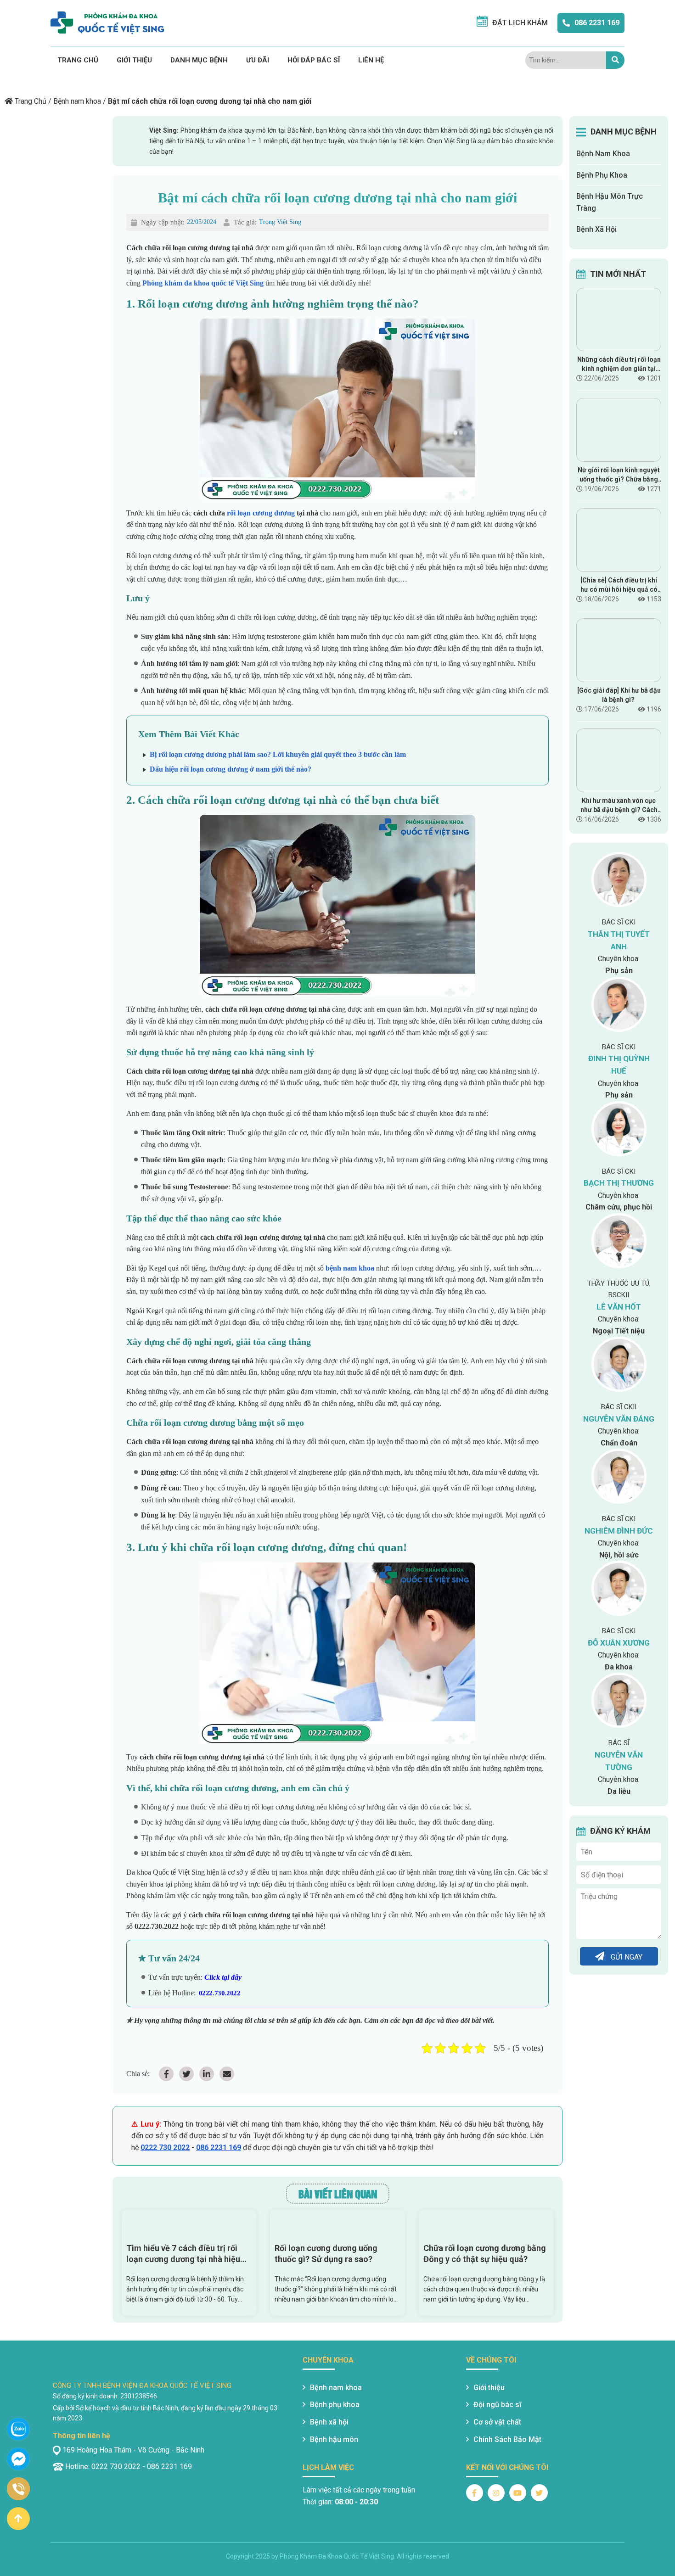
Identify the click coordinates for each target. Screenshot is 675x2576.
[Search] (615, 60)
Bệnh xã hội (329, 2422)
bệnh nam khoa (350, 1268)
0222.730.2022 (219, 1993)
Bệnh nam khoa (77, 101)
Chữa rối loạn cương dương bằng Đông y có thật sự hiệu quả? (485, 2254)
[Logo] (107, 23)
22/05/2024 (202, 222)
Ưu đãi (258, 60)
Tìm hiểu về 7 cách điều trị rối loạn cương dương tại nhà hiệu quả (183, 2254)
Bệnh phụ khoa (335, 2405)
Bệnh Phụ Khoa (602, 175)
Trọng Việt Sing (280, 222)
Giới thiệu (134, 60)
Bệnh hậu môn (334, 2439)
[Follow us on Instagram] (496, 2493)
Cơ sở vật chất (497, 2422)
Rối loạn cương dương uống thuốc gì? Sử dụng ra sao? (326, 2254)
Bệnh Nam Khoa (603, 154)
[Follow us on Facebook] (475, 2493)
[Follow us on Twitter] (539, 2493)
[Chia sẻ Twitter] (186, 2074)
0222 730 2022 (165, 2148)
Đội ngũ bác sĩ (497, 2405)
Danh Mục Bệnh (199, 60)
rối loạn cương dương (261, 513)
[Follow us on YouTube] (518, 2493)
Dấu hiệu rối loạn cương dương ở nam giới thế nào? (231, 769)
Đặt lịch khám (520, 23)
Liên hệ (371, 60)
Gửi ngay (626, 1957)
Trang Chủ (31, 101)
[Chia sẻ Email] (227, 2074)
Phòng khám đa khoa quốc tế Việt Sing (203, 283)
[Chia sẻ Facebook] (166, 2074)
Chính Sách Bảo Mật (507, 2439)
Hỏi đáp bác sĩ (314, 60)
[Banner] (122, 80)
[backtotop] (18, 2519)
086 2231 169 (597, 23)
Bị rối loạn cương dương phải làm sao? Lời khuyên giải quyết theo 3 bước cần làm (278, 754)
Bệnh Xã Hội (596, 229)
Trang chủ (78, 60)
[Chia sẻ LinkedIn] (207, 2074)
